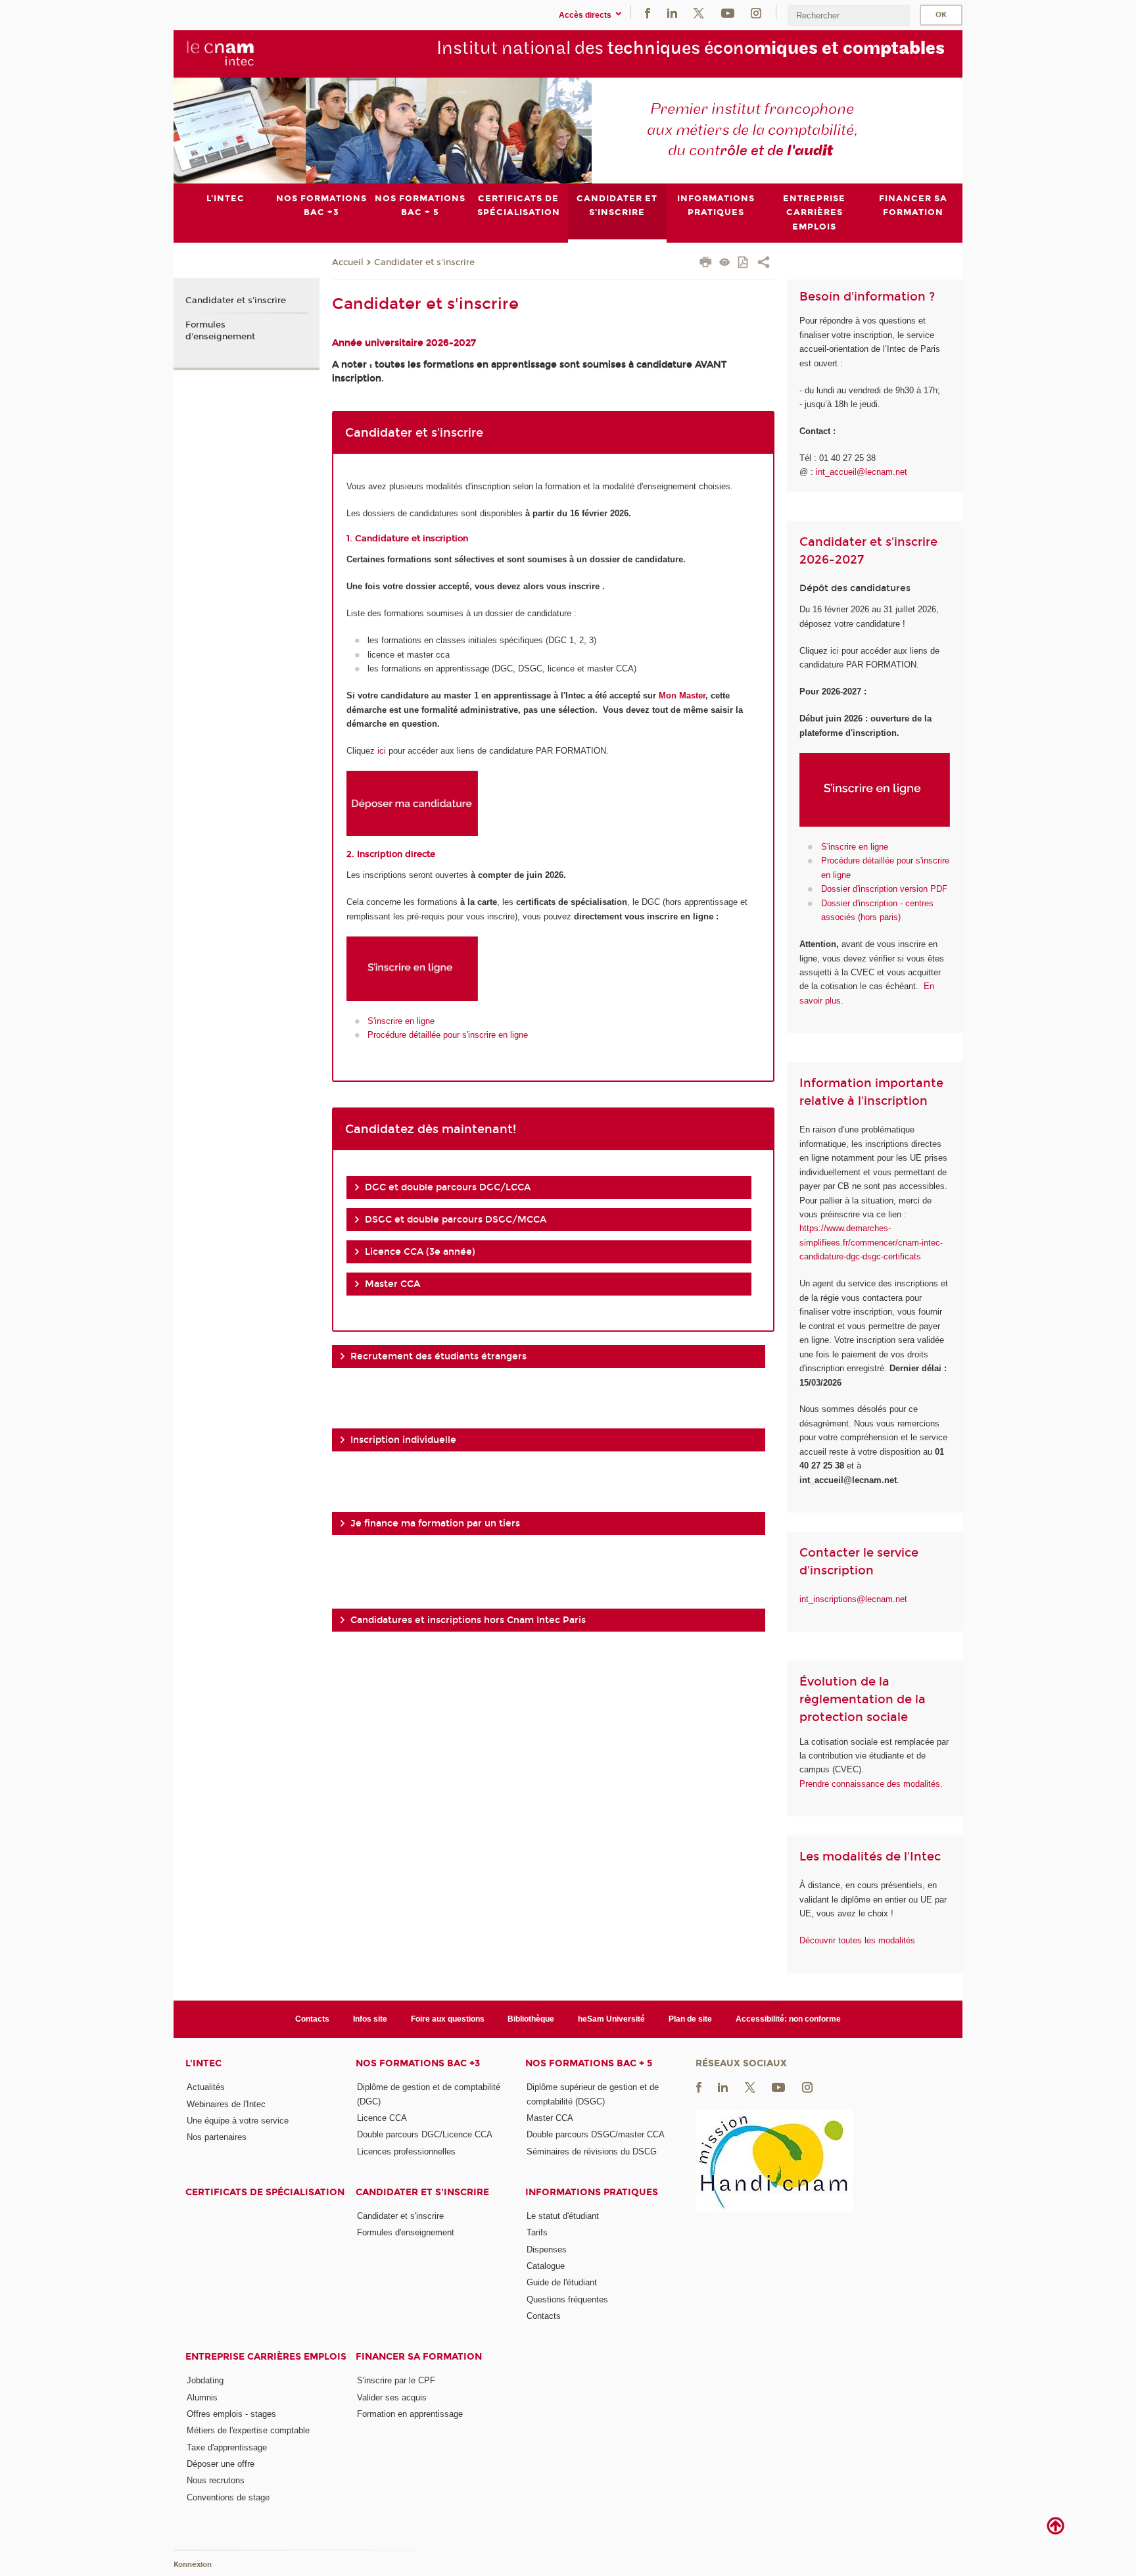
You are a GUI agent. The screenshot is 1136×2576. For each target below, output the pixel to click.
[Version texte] (725, 263)
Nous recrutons (216, 2480)
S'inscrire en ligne (401, 1021)
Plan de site (690, 2019)
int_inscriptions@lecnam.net (853, 1599)
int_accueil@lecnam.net (862, 472)
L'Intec (203, 2063)
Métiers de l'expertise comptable (248, 2430)
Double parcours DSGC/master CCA (596, 2134)
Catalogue (546, 2266)
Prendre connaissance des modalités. (871, 1784)
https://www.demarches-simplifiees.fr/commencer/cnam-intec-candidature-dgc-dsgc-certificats (871, 1242)
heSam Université (611, 2019)
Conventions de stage (228, 2497)
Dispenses (547, 2249)
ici (382, 751)
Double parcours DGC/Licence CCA (425, 2134)
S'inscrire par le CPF (396, 2380)
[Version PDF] (744, 263)
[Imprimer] (706, 264)
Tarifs (537, 2232)
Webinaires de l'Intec (226, 2104)
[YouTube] (728, 12)
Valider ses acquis (392, 2397)
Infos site (370, 2019)
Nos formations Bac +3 (418, 2063)
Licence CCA (382, 2118)
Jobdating (205, 2380)
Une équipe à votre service (238, 2121)
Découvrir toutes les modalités (857, 1940)
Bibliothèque (531, 2019)
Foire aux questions (448, 2019)
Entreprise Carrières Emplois (266, 2357)
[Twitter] (699, 12)
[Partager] (764, 264)
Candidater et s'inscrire (424, 262)
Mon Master (682, 695)
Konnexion (193, 2564)
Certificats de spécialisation (265, 2192)
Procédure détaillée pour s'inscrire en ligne (448, 1035)
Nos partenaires (217, 2137)
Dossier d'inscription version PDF (884, 889)
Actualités (206, 2087)
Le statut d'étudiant (563, 2216)
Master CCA (550, 2118)
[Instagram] (756, 12)
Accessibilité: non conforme (788, 2019)
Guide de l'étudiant (562, 2282)
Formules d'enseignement (220, 331)
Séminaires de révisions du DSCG (592, 2151)
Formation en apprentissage (410, 2414)
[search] (849, 15)
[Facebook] (648, 12)
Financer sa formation (419, 2357)
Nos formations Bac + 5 (589, 2063)
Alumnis (202, 2397)
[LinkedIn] (672, 12)
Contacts (312, 2019)
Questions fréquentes (567, 2299)
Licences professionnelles (406, 2151)
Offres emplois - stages (231, 2414)
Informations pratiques (592, 2192)
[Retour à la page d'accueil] (221, 53)
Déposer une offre (221, 2464)
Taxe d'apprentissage (227, 2447)
